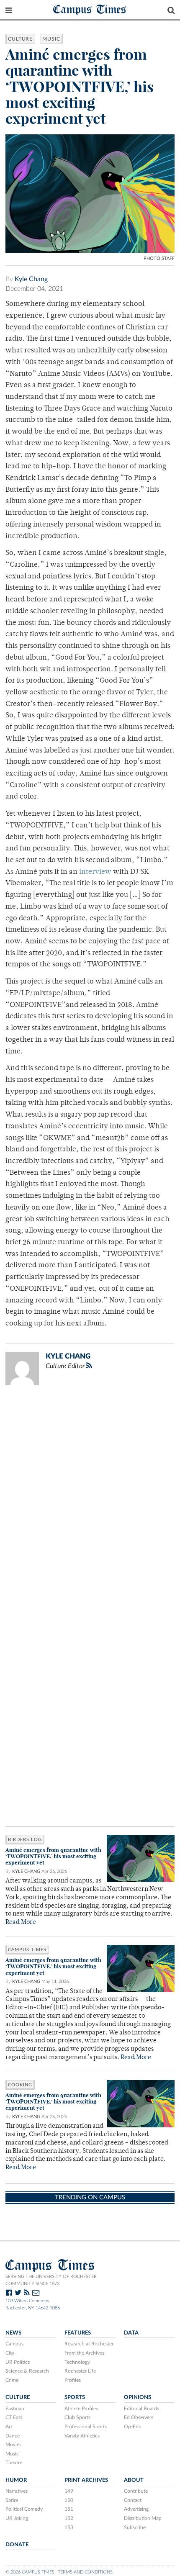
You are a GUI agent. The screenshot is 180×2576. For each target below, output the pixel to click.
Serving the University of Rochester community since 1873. (51, 2280)
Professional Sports (86, 2427)
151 (69, 2509)
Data (131, 2333)
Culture (20, 39)
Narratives (17, 2491)
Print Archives (86, 2480)
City (10, 2353)
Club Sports (77, 2417)
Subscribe (135, 2527)
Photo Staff (159, 258)
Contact (133, 2500)
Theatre (14, 2463)
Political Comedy (24, 2509)
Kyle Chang (31, 279)
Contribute (136, 2491)
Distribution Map (143, 2518)
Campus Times (90, 9)
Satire (12, 2500)
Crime (12, 2380)
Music (51, 39)
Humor (16, 2480)
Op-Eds (132, 2427)
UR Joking (17, 2518)
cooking (20, 2085)
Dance (13, 2436)
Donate (17, 2545)
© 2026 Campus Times (30, 2572)
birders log (25, 1840)
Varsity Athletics (82, 2436)
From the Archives (84, 2353)
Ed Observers (139, 2417)
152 (69, 2518)
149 (69, 2491)
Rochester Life (80, 2371)
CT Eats (14, 2417)
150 (69, 2500)
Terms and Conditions (85, 2572)
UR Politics (18, 2362)
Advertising (136, 2509)
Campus (14, 2344)
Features (78, 2333)
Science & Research (27, 2371)
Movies (13, 2445)
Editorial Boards (141, 2409)
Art (9, 2427)
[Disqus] (90, 1501)
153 (69, 2527)
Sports (75, 2397)
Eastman (15, 2409)
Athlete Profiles (81, 2409)
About (134, 2480)
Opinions (138, 2397)
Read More (21, 1922)
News (13, 2333)
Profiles (73, 2380)
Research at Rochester (89, 2344)
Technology (77, 2362)
